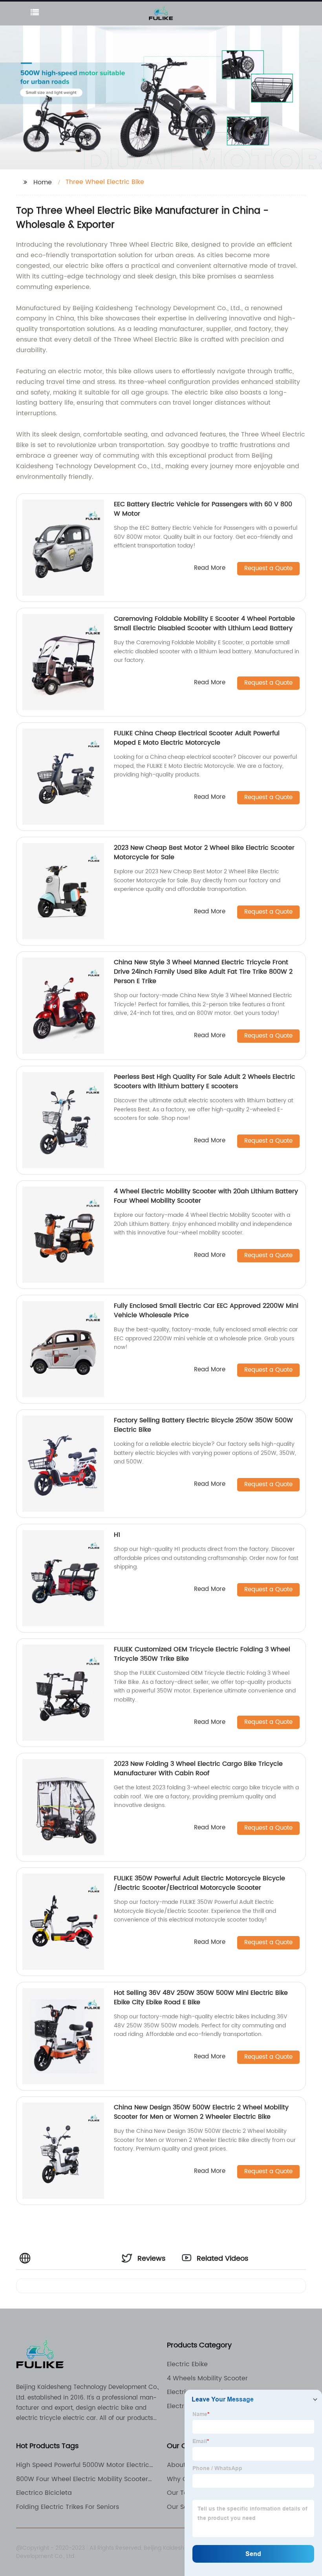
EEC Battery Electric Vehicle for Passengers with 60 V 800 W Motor (203, 509)
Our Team (183, 2493)
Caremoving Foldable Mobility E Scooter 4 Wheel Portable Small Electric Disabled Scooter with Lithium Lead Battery (204, 624)
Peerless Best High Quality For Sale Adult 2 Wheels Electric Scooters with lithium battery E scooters (205, 1082)
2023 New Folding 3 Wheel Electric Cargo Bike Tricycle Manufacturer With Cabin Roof (198, 1769)
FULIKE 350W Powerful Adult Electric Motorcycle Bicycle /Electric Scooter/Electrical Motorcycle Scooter (199, 1883)
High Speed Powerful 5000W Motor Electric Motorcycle (83, 2465)
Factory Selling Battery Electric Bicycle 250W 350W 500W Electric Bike (203, 1425)
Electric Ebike (187, 2364)
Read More (210, 568)
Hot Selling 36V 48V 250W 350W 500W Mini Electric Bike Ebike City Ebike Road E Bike (201, 1998)
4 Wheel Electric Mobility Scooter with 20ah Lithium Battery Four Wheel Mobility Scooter (206, 1196)
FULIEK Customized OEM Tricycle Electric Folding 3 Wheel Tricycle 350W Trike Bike (202, 1654)
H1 (117, 1535)
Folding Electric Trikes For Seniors (68, 2507)
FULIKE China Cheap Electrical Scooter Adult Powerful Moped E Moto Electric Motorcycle (197, 738)
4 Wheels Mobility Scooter (207, 2378)
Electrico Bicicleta (44, 2493)
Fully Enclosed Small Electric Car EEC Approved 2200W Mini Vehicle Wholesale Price (206, 1311)
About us (181, 2465)
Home (43, 182)
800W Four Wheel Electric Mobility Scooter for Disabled (82, 2479)
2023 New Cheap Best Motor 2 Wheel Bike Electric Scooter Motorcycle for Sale (204, 853)
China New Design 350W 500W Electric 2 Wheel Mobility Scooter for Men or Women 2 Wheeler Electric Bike (201, 2112)
